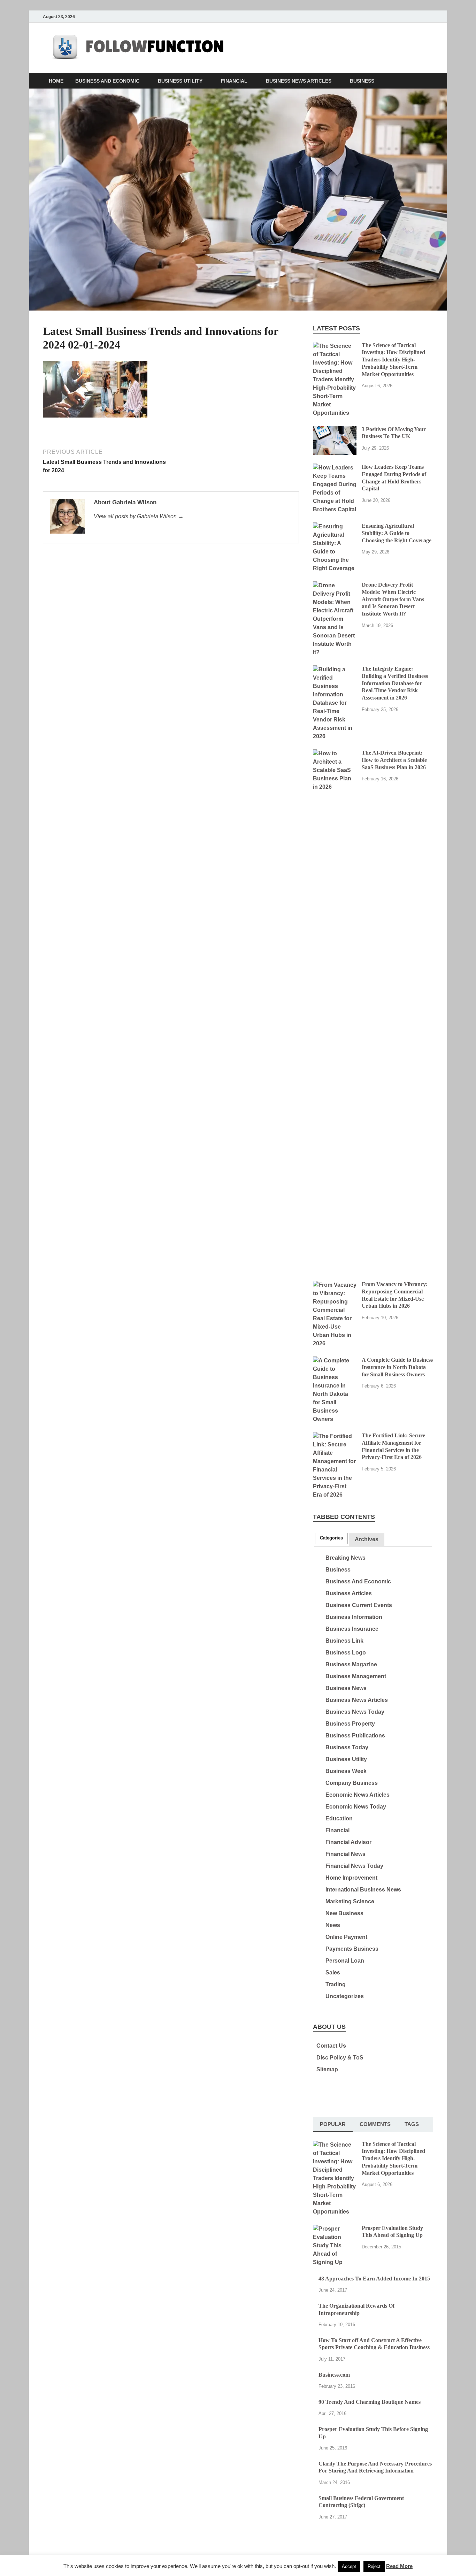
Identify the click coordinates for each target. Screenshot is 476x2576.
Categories (331, 1538)
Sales (333, 1973)
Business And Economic (107, 81)
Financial (234, 81)
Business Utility (180, 81)
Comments (375, 2124)
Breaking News (346, 1558)
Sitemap (327, 2069)
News (333, 1925)
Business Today (347, 1747)
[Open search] (430, 81)
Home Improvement (351, 1878)
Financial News (346, 1854)
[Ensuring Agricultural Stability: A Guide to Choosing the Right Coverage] (335, 526)
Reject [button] (374, 2566)
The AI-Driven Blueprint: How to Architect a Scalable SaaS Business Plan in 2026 (394, 760)
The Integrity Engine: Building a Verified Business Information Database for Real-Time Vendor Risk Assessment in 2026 (395, 683)
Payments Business (352, 1949)
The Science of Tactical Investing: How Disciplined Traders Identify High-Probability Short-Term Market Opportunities (393, 360)
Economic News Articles (358, 1795)
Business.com (334, 2375)
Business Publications (355, 1736)
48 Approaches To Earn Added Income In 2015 (374, 2279)
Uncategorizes (345, 1996)
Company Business (352, 1783)
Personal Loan (345, 1961)
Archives (367, 1539)
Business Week (346, 1771)
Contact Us (331, 2046)
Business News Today (355, 1712)
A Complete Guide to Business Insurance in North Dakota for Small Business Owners (397, 1367)
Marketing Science (350, 1901)
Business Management (356, 1676)
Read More (399, 2566)
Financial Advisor (348, 1842)
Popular (333, 2124)
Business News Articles (299, 81)
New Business (344, 1913)
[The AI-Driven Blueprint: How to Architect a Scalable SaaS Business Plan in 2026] (335, 753)
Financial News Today (354, 1866)
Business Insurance (352, 1629)
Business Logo (346, 1653)
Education (339, 1818)
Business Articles (349, 1593)
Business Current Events (359, 1605)
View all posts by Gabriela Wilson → (139, 516)
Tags (412, 2124)
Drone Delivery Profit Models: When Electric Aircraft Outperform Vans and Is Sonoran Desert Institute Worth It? (393, 599)
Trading (336, 1984)
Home (56, 81)
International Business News (363, 1890)
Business (362, 81)
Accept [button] (349, 2566)
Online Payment (346, 1937)
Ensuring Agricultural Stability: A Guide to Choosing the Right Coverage (397, 533)
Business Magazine (351, 1664)
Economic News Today (356, 1807)
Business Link (344, 1641)
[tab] (331, 1538)
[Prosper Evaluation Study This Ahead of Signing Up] (335, 2229)
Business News (346, 1688)
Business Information (354, 1617)
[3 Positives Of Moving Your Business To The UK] (335, 430)
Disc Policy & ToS (340, 2058)
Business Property (350, 1724)
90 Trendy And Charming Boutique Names (370, 2402)
